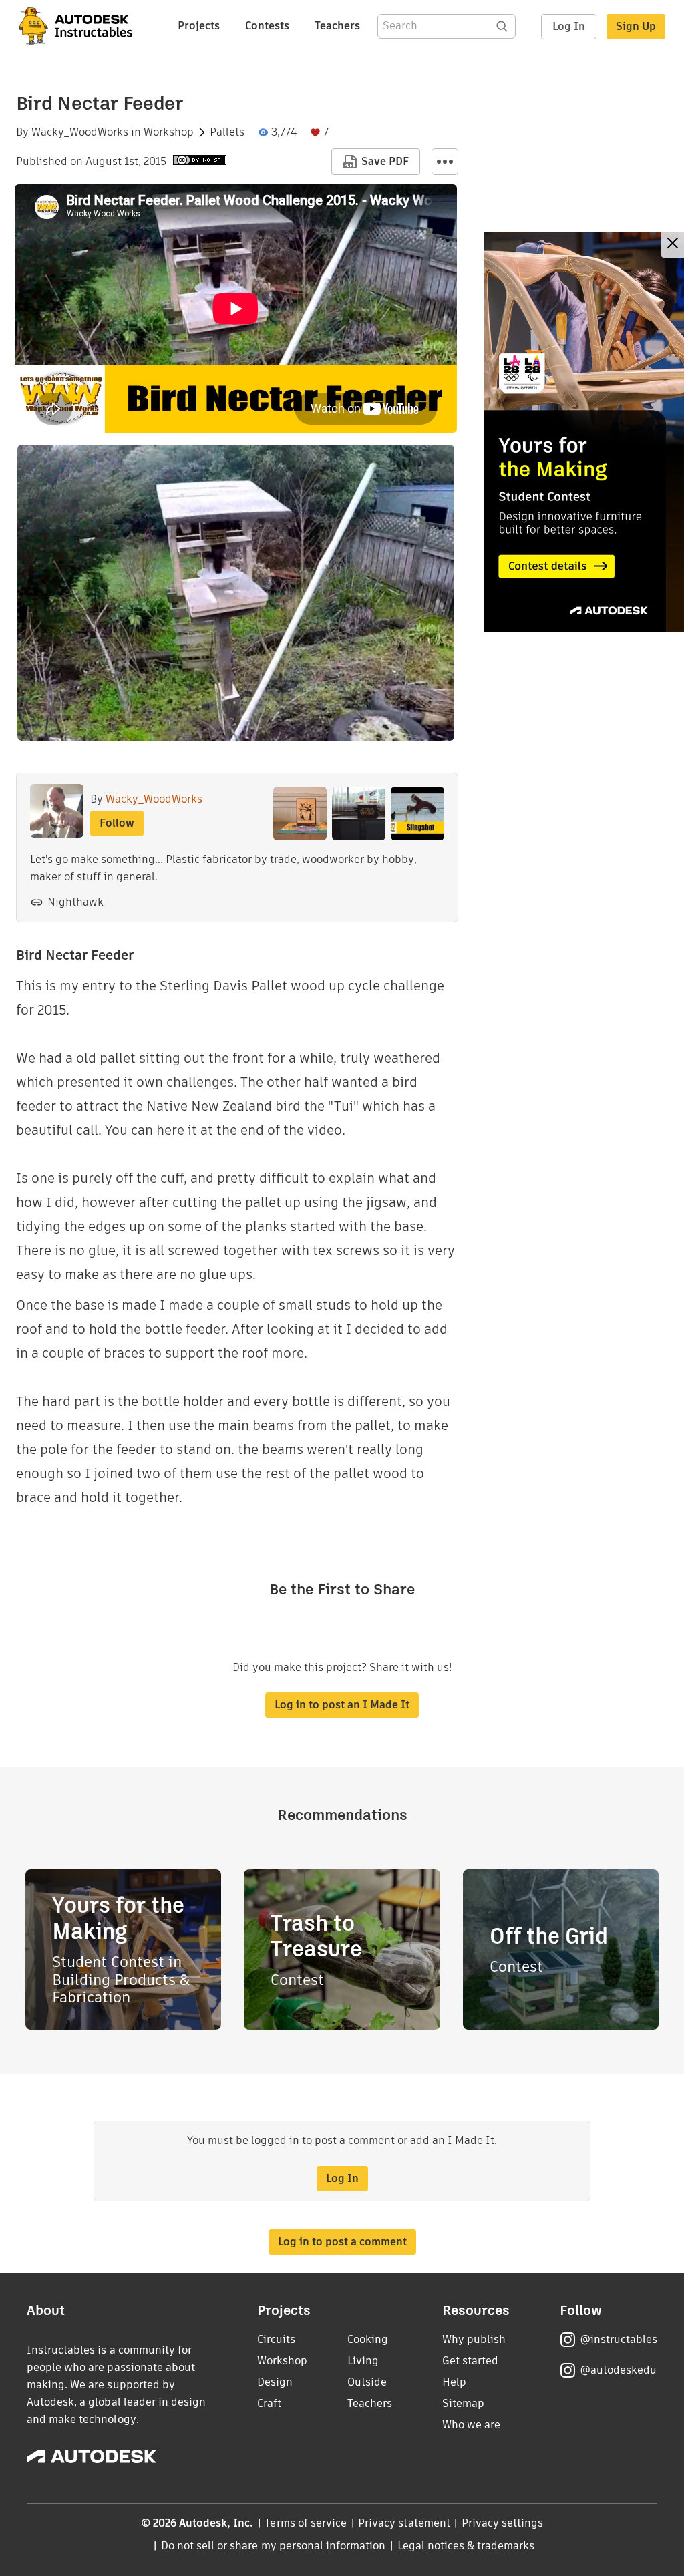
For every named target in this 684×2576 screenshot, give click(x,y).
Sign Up (636, 26)
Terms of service (306, 2523)
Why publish (474, 2339)
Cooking (368, 2339)
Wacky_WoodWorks (80, 132)
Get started (470, 2361)
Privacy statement (404, 2523)
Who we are (471, 2425)
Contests (267, 26)
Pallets (227, 132)
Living (363, 2361)
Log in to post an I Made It (342, 1705)
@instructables (619, 2339)
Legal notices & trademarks (466, 2546)
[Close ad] (673, 245)
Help (454, 2382)
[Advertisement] (584, 432)
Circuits (276, 2339)
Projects (199, 26)
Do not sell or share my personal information (273, 2546)
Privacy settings (503, 2523)
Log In (569, 26)
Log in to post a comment (342, 2242)
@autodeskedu (618, 2370)
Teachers (337, 26)
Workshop (169, 132)
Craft (269, 2403)
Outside (367, 2382)
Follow (117, 823)
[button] (445, 162)
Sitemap (463, 2403)
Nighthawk (75, 902)
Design (275, 2382)
